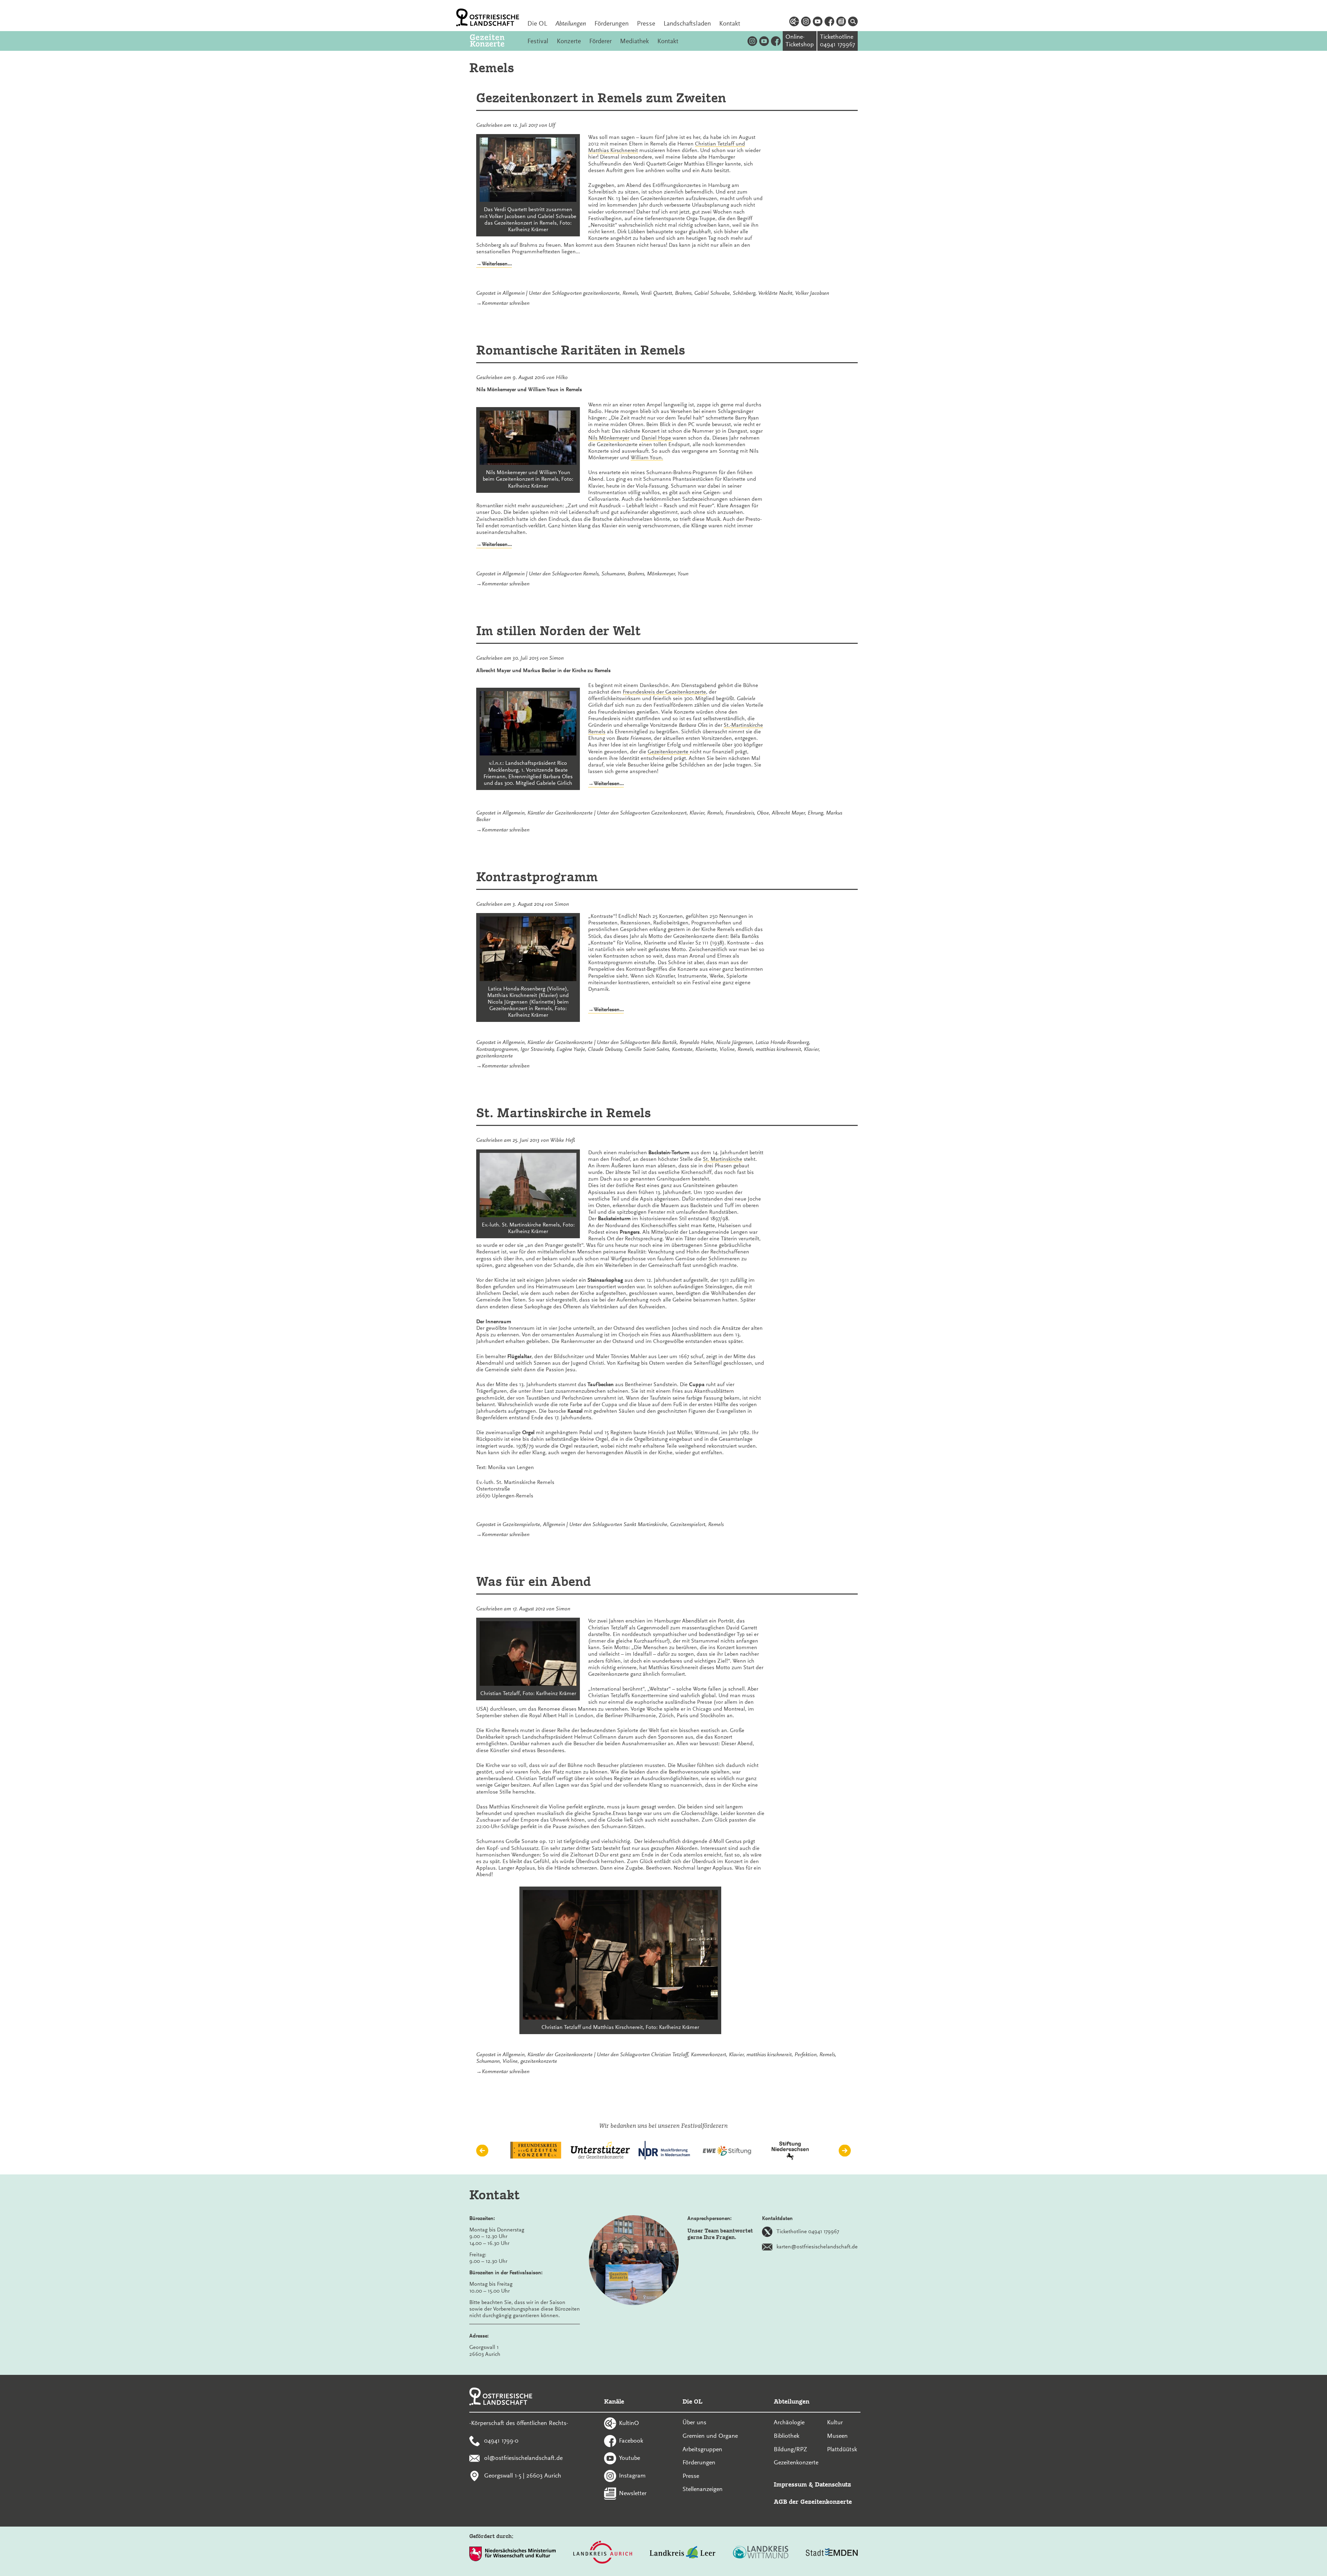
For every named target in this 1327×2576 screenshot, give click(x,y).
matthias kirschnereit (778, 1049)
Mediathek (634, 41)
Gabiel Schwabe (712, 293)
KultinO (629, 2423)
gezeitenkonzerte (601, 293)
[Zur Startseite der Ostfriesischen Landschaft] (488, 17)
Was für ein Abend (534, 1581)
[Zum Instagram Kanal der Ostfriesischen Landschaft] (806, 22)
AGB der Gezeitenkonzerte (813, 2502)
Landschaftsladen (687, 23)
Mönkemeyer (661, 574)
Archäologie (789, 2422)
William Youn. (647, 458)
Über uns (694, 2422)
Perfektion (806, 2055)
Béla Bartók (664, 1042)
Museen (837, 2436)
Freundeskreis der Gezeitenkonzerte (664, 692)
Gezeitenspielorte (521, 1524)
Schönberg (744, 293)
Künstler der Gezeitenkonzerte (560, 813)
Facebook (631, 2440)
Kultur (835, 2422)
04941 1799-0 (501, 2440)
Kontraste (682, 1049)
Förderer (600, 41)
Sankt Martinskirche (645, 1524)
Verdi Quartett (656, 293)
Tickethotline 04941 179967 (808, 2231)
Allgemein (514, 293)
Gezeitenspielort (688, 1524)
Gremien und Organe (710, 2436)
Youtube (629, 2458)
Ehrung (815, 813)
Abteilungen (571, 23)
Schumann (613, 574)
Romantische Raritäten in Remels (581, 350)
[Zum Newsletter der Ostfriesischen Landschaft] (841, 22)
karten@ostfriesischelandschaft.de (817, 2247)
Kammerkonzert (708, 2055)
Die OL (537, 23)
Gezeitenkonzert (669, 813)
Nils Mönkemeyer (609, 438)
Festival (538, 41)
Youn (683, 574)
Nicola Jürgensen (734, 1042)
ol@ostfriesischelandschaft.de (523, 2458)
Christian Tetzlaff (670, 2055)
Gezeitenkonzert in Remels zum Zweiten (601, 98)
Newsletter (633, 2493)
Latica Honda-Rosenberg (782, 1042)
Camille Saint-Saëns (647, 1049)
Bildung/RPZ (790, 2449)
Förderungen (611, 23)
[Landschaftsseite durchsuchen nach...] (853, 22)
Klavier (697, 813)
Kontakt (730, 23)
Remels (630, 293)
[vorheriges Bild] (482, 2151)
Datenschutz (833, 2484)
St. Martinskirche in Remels (564, 1113)
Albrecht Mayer (788, 813)
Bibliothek (787, 2436)
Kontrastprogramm (537, 877)
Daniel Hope (657, 438)
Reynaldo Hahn (696, 1042)
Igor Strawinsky (537, 1049)
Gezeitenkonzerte (669, 752)
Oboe (763, 813)
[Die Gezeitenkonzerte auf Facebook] (776, 41)
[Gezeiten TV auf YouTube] (764, 41)
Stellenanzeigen (703, 2489)
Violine (727, 1049)
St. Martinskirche (723, 1159)
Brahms (683, 293)
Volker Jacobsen (812, 293)
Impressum (790, 2484)
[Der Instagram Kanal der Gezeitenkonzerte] (752, 41)
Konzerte (569, 41)
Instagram (632, 2475)
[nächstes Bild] (845, 2151)
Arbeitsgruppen (702, 2449)
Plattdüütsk (842, 2449)
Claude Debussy (605, 1049)
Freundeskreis (740, 813)
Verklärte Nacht (775, 293)
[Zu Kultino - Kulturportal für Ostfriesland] (794, 22)
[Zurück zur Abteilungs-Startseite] (495, 41)
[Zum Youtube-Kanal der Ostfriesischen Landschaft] (818, 22)
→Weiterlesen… (494, 264)
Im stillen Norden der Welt (558, 631)
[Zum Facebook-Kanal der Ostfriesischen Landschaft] (829, 22)
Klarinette (706, 1049)
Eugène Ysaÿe (571, 1049)
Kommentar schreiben (506, 303)
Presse (646, 23)
